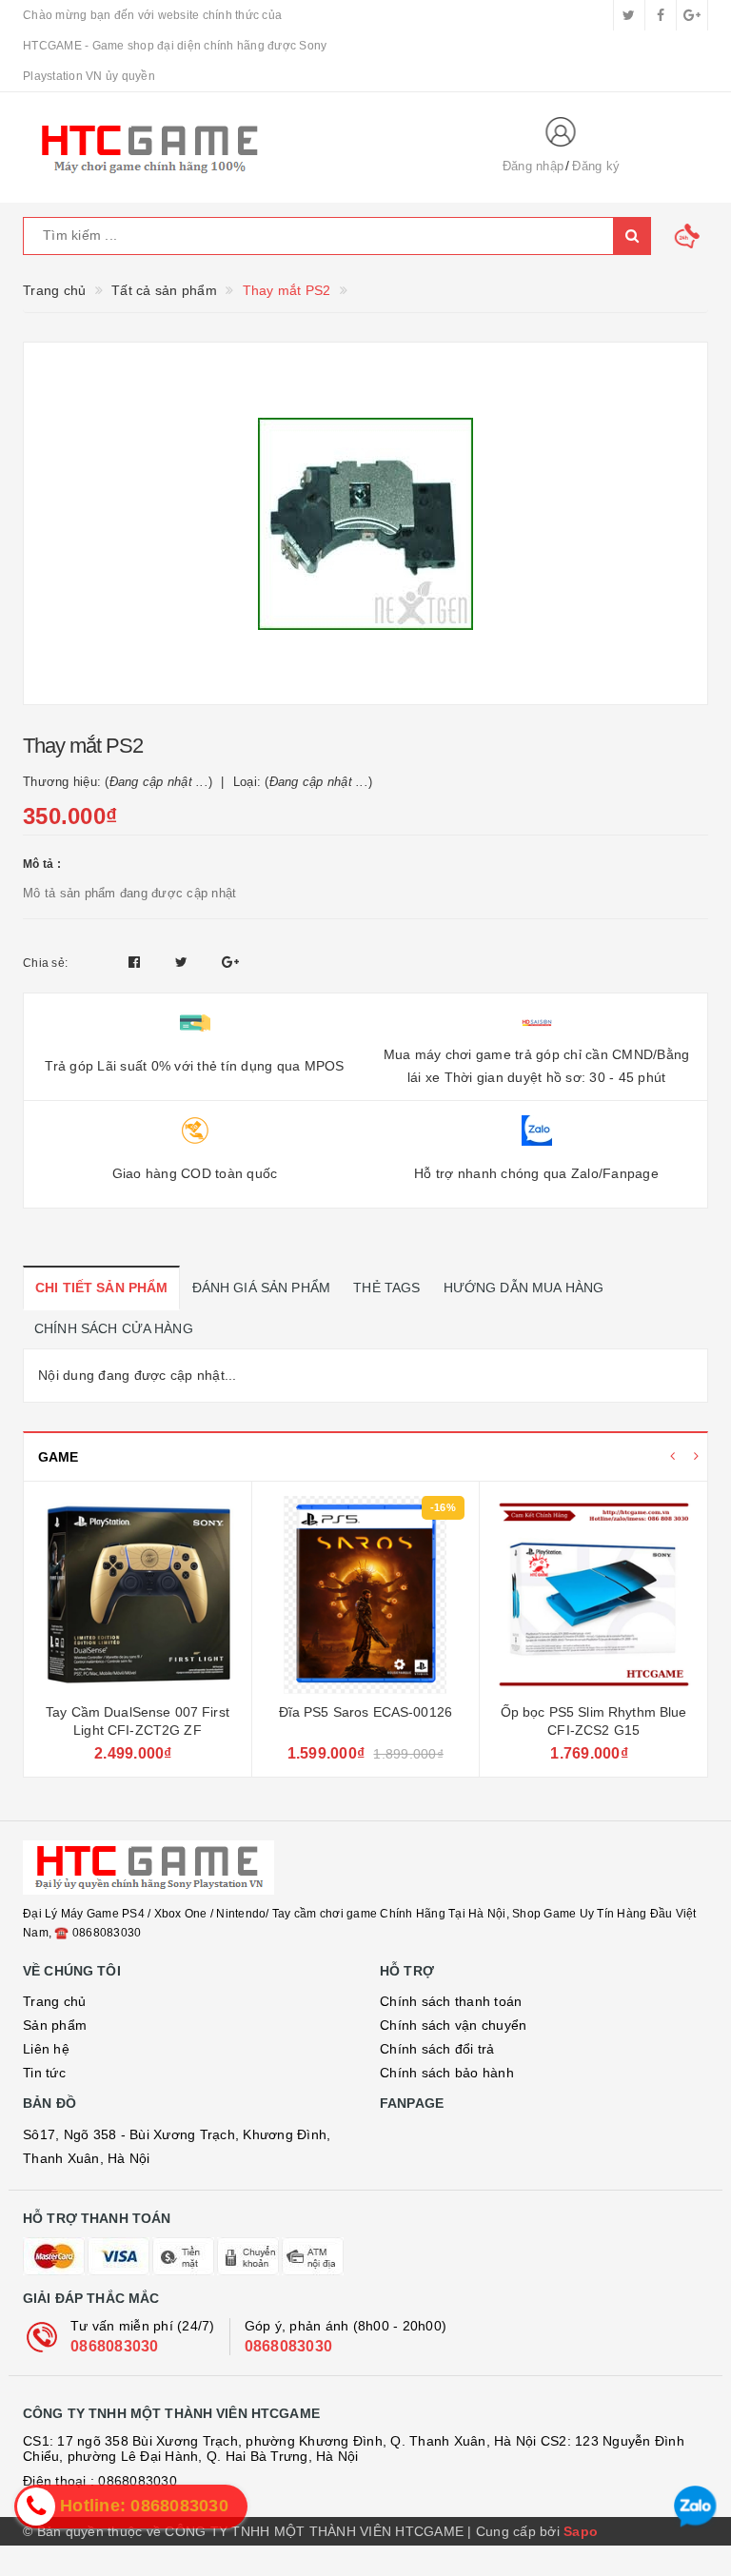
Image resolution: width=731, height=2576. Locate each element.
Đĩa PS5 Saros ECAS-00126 (365, 1712)
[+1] (230, 962)
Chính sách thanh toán (451, 2001)
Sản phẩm (55, 2025)
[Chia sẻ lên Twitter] (184, 962)
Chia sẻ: (45, 963)
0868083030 (115, 2346)
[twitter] (629, 15)
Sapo (581, 2531)
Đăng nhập (533, 166)
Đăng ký (596, 166)
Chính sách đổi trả (437, 2049)
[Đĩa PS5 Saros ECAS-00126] (365, 1595)
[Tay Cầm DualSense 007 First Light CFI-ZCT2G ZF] (137, 1595)
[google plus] (692, 15)
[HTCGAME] (247, 147)
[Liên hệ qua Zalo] (695, 2507)
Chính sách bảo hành (447, 2073)
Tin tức (44, 2073)
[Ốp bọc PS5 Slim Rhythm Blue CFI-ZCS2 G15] (593, 1595)
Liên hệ (46, 2049)
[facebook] (661, 15)
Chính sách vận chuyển (453, 2025)
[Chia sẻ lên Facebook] (137, 962)
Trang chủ (54, 2001)
